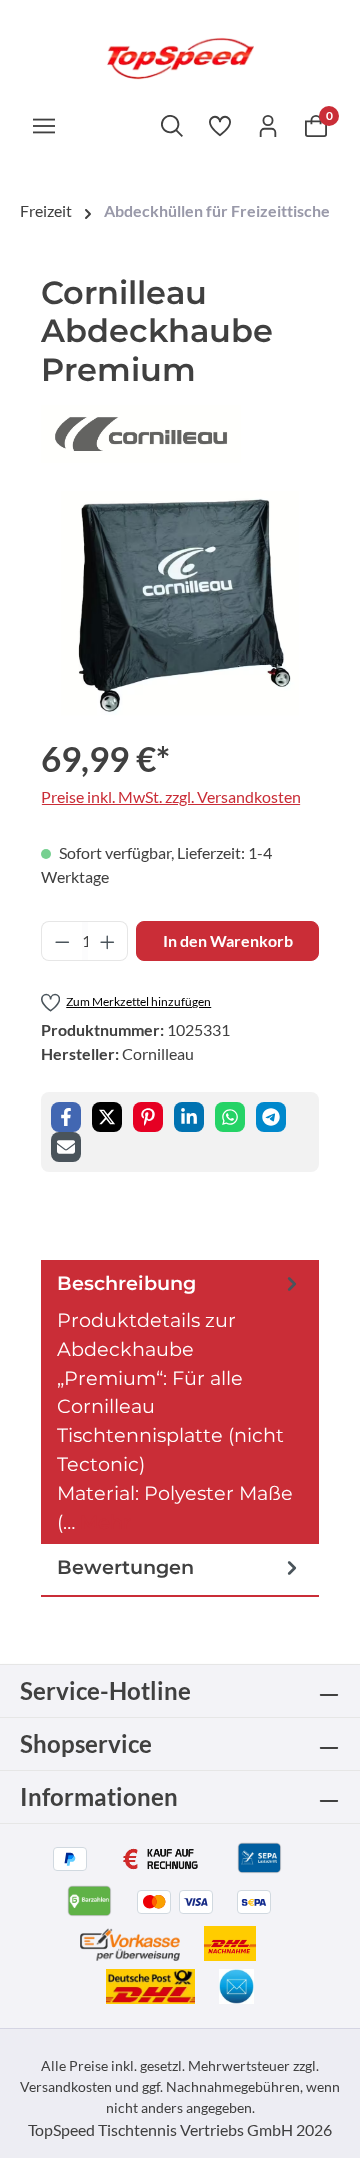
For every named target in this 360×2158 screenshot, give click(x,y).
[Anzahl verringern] (62, 941)
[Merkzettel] (220, 125)
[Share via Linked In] (189, 1117)
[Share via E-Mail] (66, 1147)
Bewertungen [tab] (125, 1567)
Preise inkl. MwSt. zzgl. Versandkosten (171, 796)
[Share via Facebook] (66, 1117)
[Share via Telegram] (271, 1117)
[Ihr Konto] (268, 125)
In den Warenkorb (228, 940)
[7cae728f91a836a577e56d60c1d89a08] (180, 603)
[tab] (180, 1402)
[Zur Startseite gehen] (180, 56)
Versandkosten (66, 2086)
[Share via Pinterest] (148, 1117)
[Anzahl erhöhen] (108, 941)
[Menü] (44, 125)
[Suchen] (172, 125)
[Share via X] (107, 1117)
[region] (180, 603)
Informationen (99, 1796)
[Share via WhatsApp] (230, 1117)
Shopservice (86, 1743)
